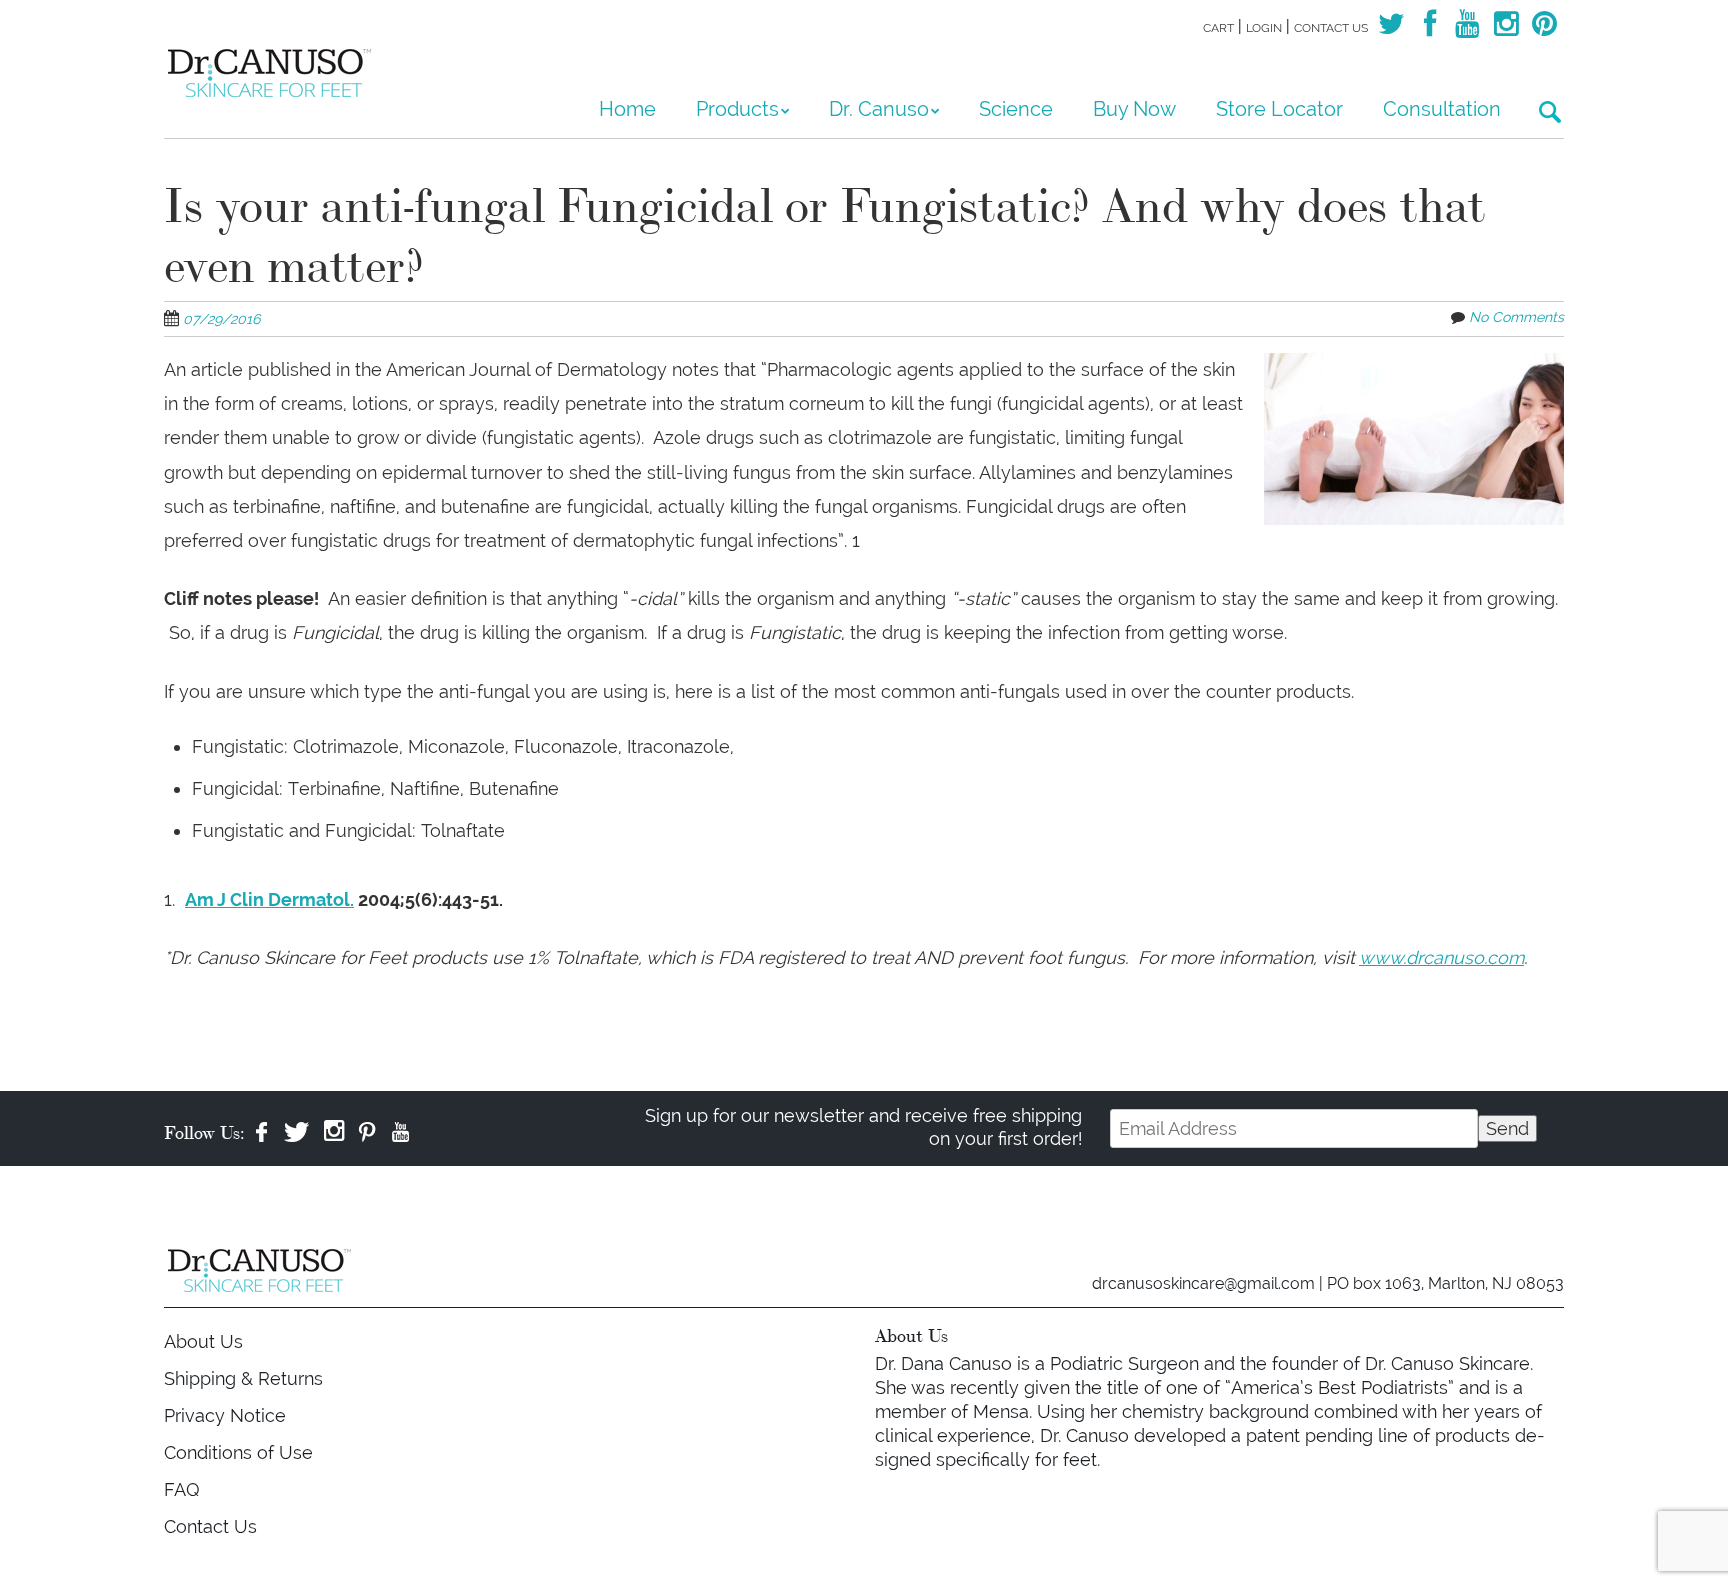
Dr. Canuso (879, 109)
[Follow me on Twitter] (1391, 28)
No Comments (1516, 317)
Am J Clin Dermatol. (269, 899)
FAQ (182, 1489)
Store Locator (1279, 109)
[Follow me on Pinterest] (1545, 28)
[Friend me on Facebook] (1429, 28)
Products (737, 109)
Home (627, 109)
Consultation (1442, 109)
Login (1264, 28)
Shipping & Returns (243, 1378)
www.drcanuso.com (1441, 957)
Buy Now (1134, 109)
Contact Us (1331, 28)
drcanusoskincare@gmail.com (1203, 1283)
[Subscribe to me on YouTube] (1468, 28)
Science (1016, 109)
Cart (1218, 28)
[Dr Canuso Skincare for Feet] (274, 60)
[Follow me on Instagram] (1506, 28)
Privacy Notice (225, 1415)
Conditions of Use (238, 1452)
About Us (203, 1341)
